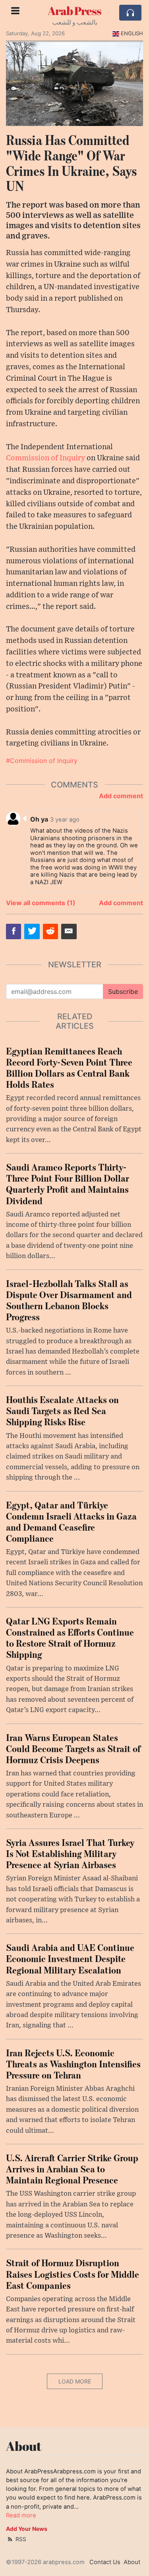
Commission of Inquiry (45, 458)
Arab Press (74, 11)
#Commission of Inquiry (42, 761)
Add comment (121, 796)
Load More (75, 2381)
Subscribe (123, 992)
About (132, 2562)
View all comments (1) (41, 903)
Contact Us (105, 2562)
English (132, 33)
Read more (21, 2515)
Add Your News (27, 2529)
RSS (20, 2539)
